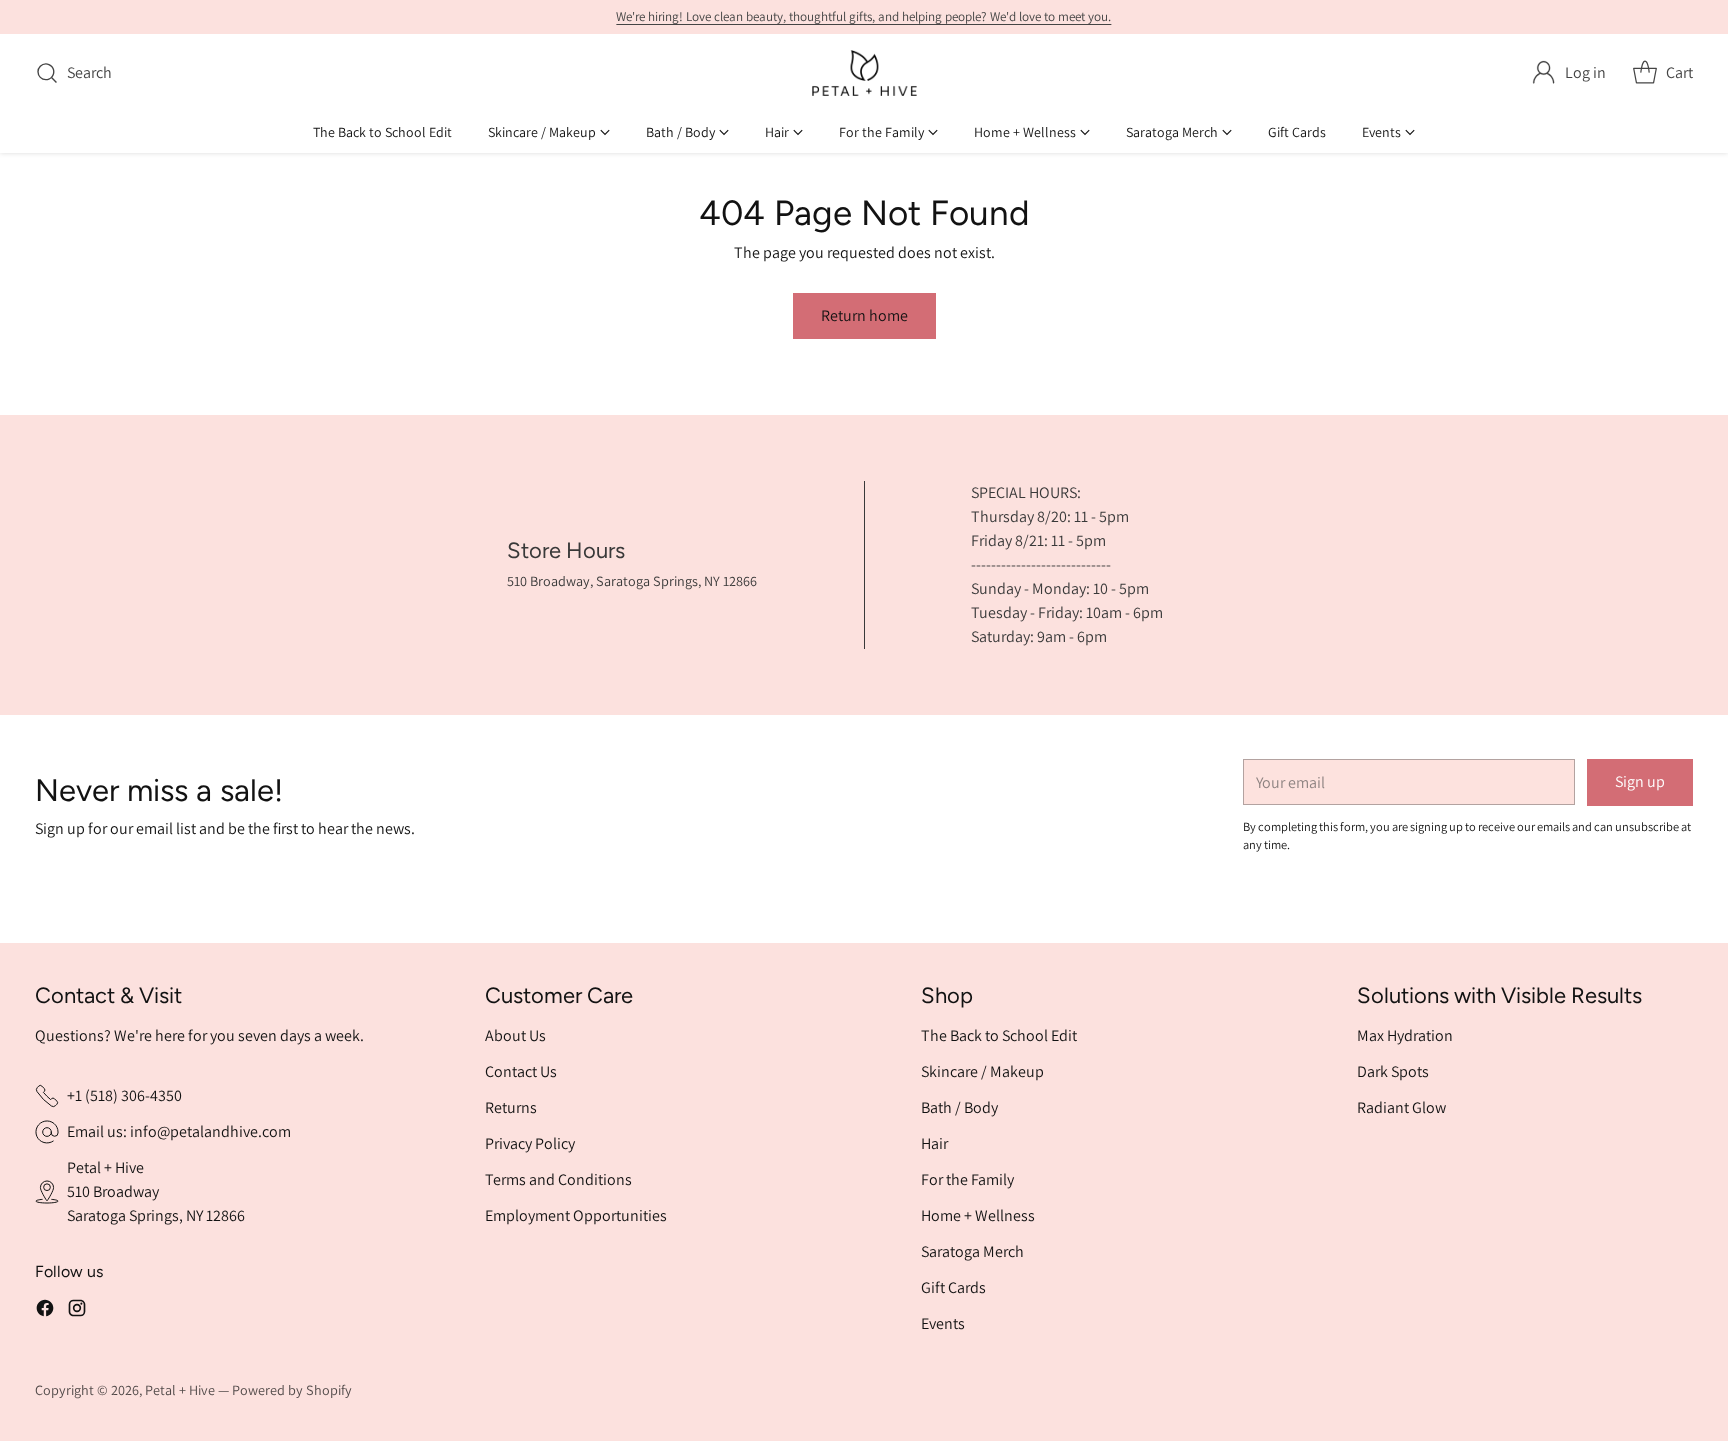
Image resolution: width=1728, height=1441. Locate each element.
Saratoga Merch (972, 1251)
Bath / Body (959, 1107)
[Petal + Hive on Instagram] (77, 1308)
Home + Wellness (978, 1215)
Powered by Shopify (292, 1390)
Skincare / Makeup (982, 1071)
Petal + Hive (180, 1390)
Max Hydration (1405, 1035)
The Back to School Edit (999, 1035)
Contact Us (521, 1071)
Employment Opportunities (576, 1215)
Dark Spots (1393, 1071)
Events (943, 1323)
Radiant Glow (1401, 1107)
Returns (511, 1107)
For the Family (967, 1179)
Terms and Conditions (558, 1179)
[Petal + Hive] (864, 73)
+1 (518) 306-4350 (124, 1095)
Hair (934, 1143)
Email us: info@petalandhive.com (179, 1131)
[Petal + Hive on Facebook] (45, 1308)
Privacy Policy (530, 1143)
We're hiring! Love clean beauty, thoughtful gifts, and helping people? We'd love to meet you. (863, 16)
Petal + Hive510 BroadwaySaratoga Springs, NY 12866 (156, 1191)
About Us (515, 1035)
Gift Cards (953, 1287)
